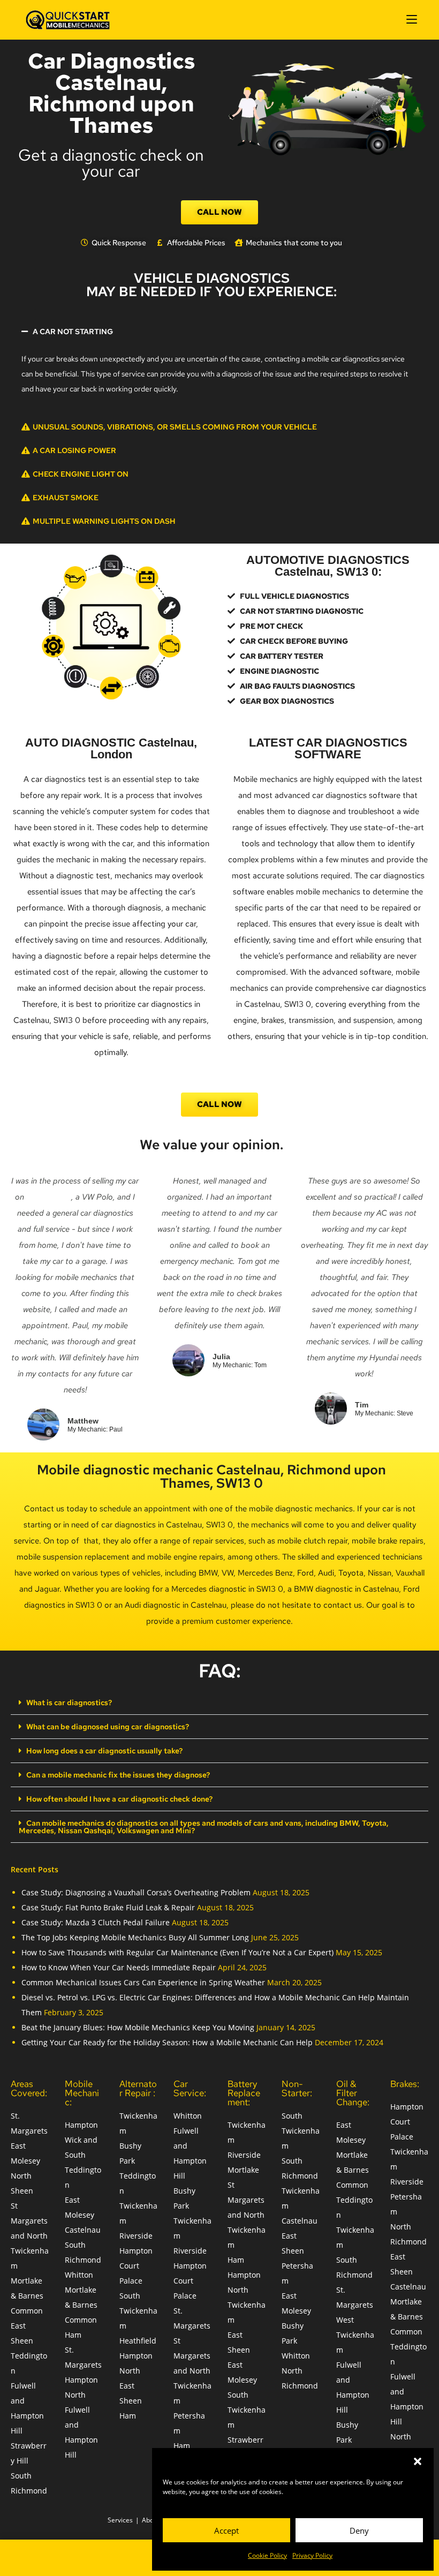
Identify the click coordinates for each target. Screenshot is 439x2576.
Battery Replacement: (244, 2093)
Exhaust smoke (66, 498)
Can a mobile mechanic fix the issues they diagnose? (118, 1775)
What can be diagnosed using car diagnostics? (108, 1727)
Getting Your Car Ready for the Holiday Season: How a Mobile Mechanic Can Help (167, 2042)
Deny (359, 2530)
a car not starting (73, 332)
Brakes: (405, 2084)
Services (120, 2520)
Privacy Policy (312, 2555)
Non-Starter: (297, 2088)
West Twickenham (355, 2335)
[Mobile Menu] (412, 20)
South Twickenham (138, 2311)
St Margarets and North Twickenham (30, 2236)
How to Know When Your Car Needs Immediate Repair (119, 1967)
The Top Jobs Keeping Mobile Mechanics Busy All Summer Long (135, 1937)
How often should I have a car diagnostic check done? (119, 1799)
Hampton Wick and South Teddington (83, 2155)
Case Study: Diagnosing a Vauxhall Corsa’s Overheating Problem (136, 1892)
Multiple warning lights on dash (104, 521)
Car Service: (190, 2088)
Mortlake (243, 2170)
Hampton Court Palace (136, 2266)
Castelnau (83, 2230)
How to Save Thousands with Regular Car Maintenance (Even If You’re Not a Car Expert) (177, 1952)
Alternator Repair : (138, 2088)
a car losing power (74, 450)
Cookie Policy (267, 2555)
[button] (418, 2461)
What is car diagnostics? (69, 1703)
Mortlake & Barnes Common (27, 2296)
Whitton (79, 2275)
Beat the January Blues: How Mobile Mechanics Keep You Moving (138, 2027)
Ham (73, 2335)
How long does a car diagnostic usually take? (104, 1751)
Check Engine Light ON (81, 474)
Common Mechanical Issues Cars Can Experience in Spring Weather (143, 1982)
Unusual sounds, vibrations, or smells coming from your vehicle (175, 427)
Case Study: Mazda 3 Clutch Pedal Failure (96, 1922)
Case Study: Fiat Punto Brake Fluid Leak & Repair (108, 1907)
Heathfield (138, 2341)
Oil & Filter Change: (353, 2093)
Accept (226, 2530)
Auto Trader (49, 1197)
